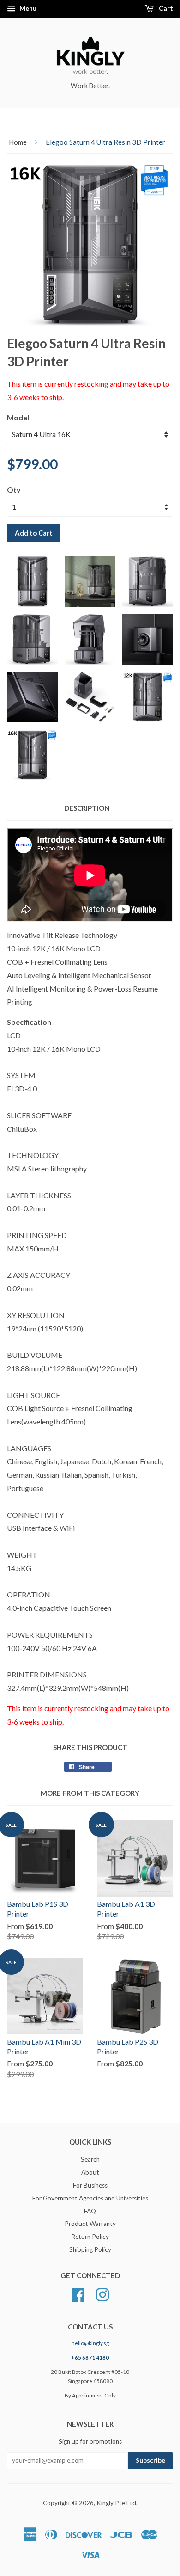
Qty (14, 490)
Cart (165, 8)
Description (87, 808)
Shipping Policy (90, 2249)
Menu (27, 8)
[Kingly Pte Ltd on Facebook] (78, 2293)
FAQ (90, 2211)
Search (90, 2159)
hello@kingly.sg (90, 2343)
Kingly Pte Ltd (116, 2503)
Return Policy (90, 2237)
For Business (90, 2185)
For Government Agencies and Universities (90, 2198)
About (90, 2172)
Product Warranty (90, 2224)
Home (18, 142)
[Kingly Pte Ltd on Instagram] (102, 2293)
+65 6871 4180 (90, 2357)
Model (18, 417)
